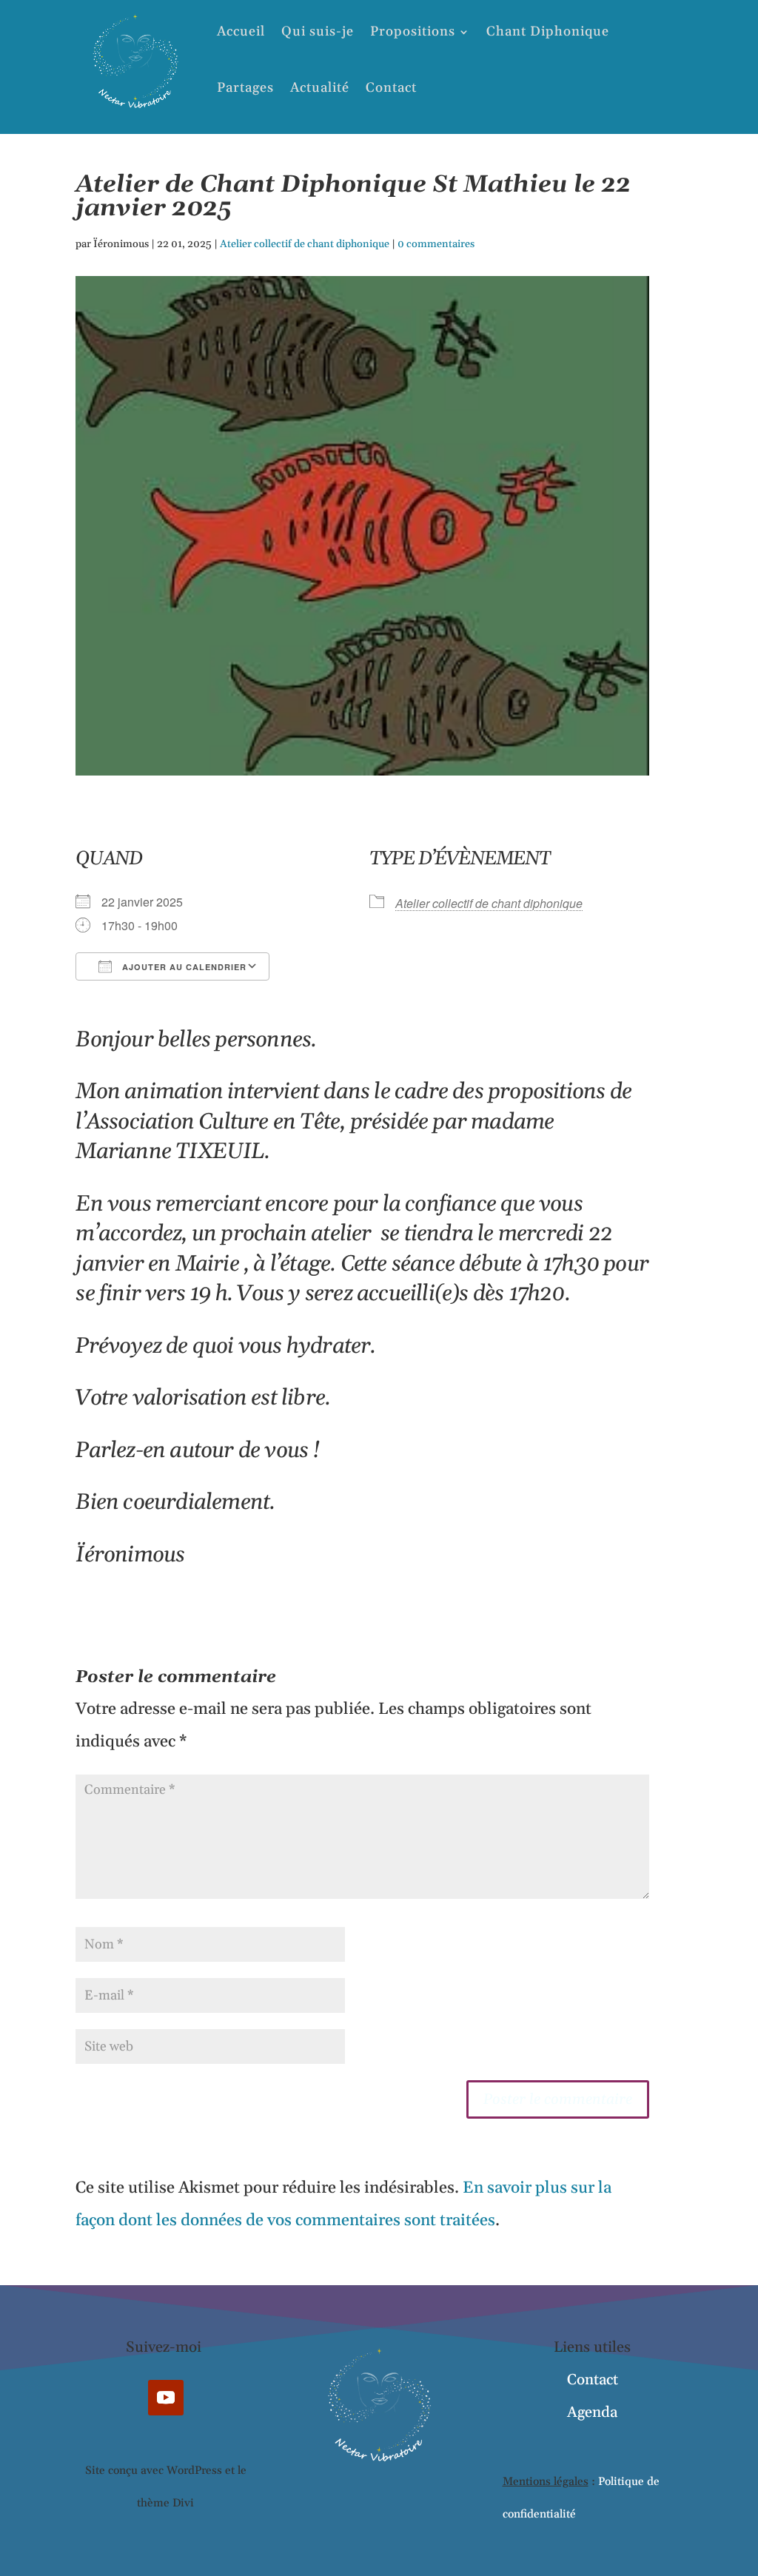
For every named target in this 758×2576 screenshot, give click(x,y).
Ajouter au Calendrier (183, 967)
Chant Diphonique (548, 31)
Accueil (241, 31)
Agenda (592, 2412)
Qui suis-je (318, 31)
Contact (391, 88)
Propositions (413, 31)
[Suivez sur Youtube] (166, 2398)
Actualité (320, 88)
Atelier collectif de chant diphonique (305, 244)
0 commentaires (436, 244)
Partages (245, 88)
